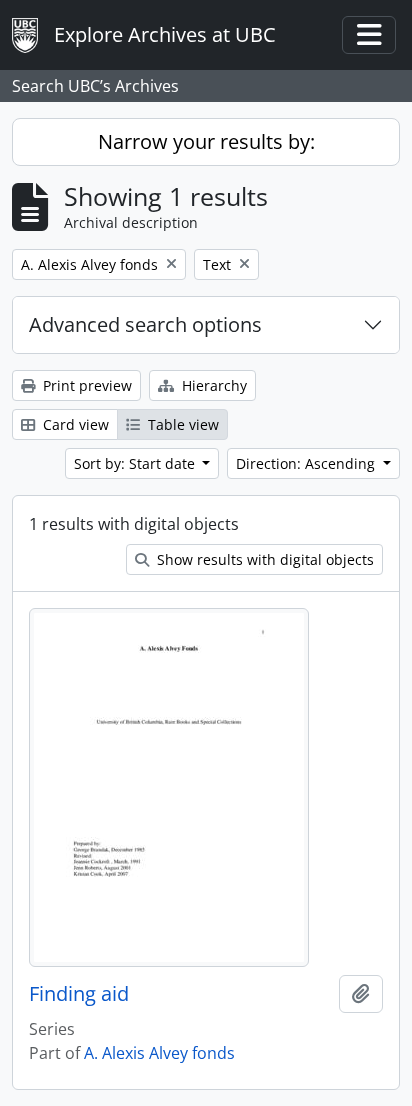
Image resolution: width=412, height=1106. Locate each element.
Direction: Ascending (307, 463)
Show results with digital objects (263, 559)
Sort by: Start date (136, 463)
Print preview (85, 385)
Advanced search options (145, 324)
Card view (74, 424)
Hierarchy (212, 385)
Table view (181, 424)
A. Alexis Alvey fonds (159, 1053)
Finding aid (79, 994)
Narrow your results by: (206, 141)
